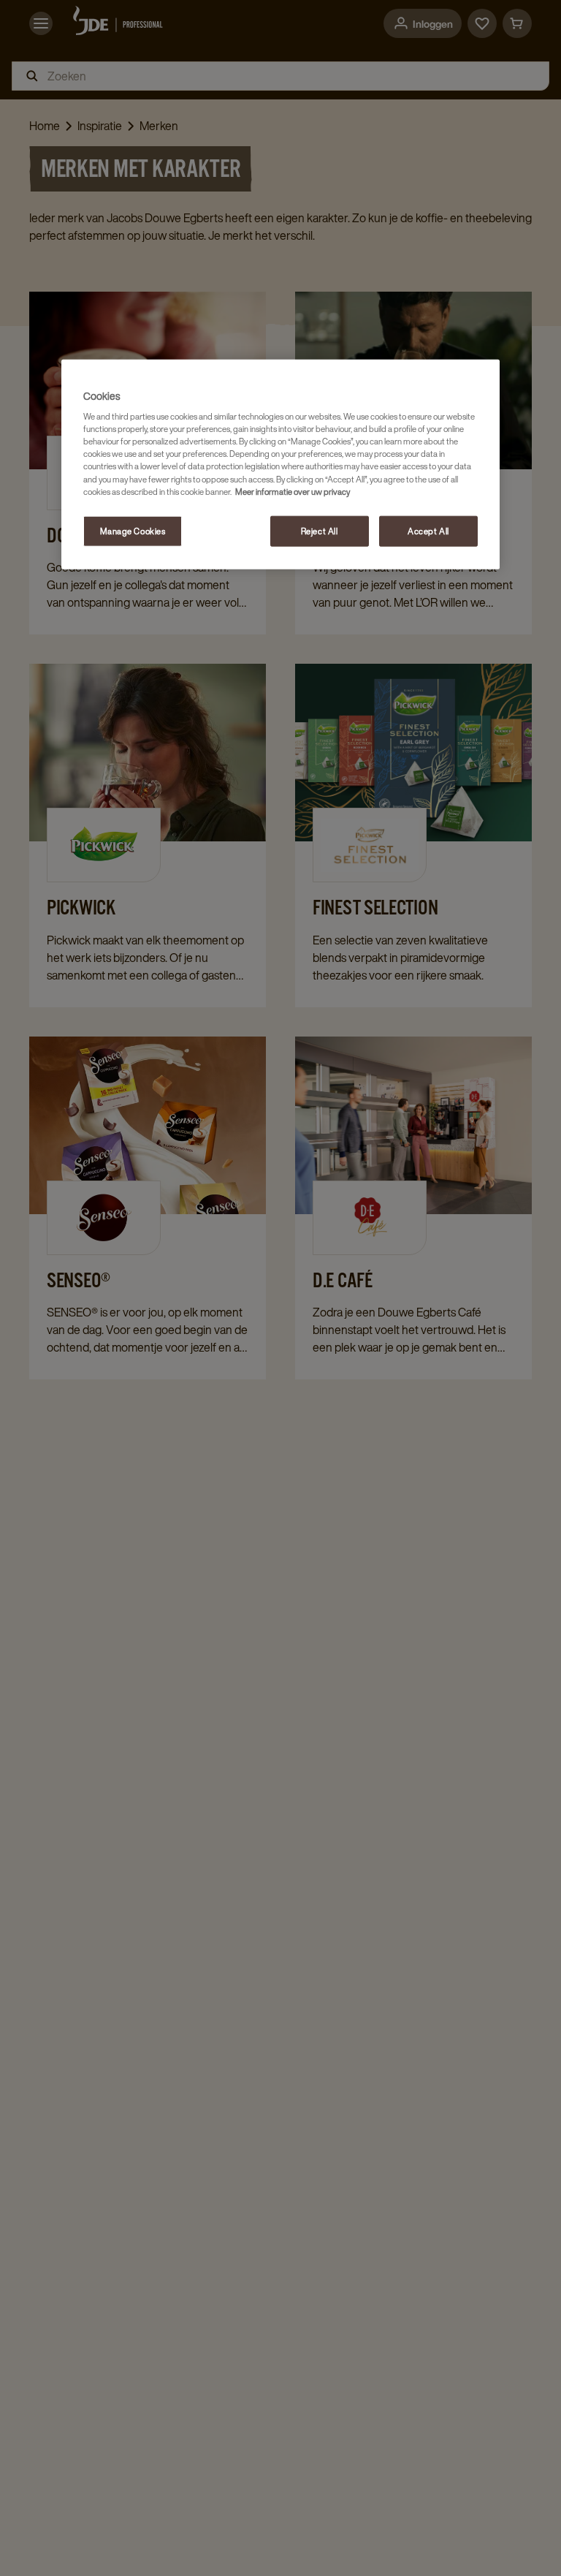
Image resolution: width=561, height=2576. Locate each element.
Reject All (320, 530)
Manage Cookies (133, 530)
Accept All (428, 530)
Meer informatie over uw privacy (293, 491)
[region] (280, 464)
